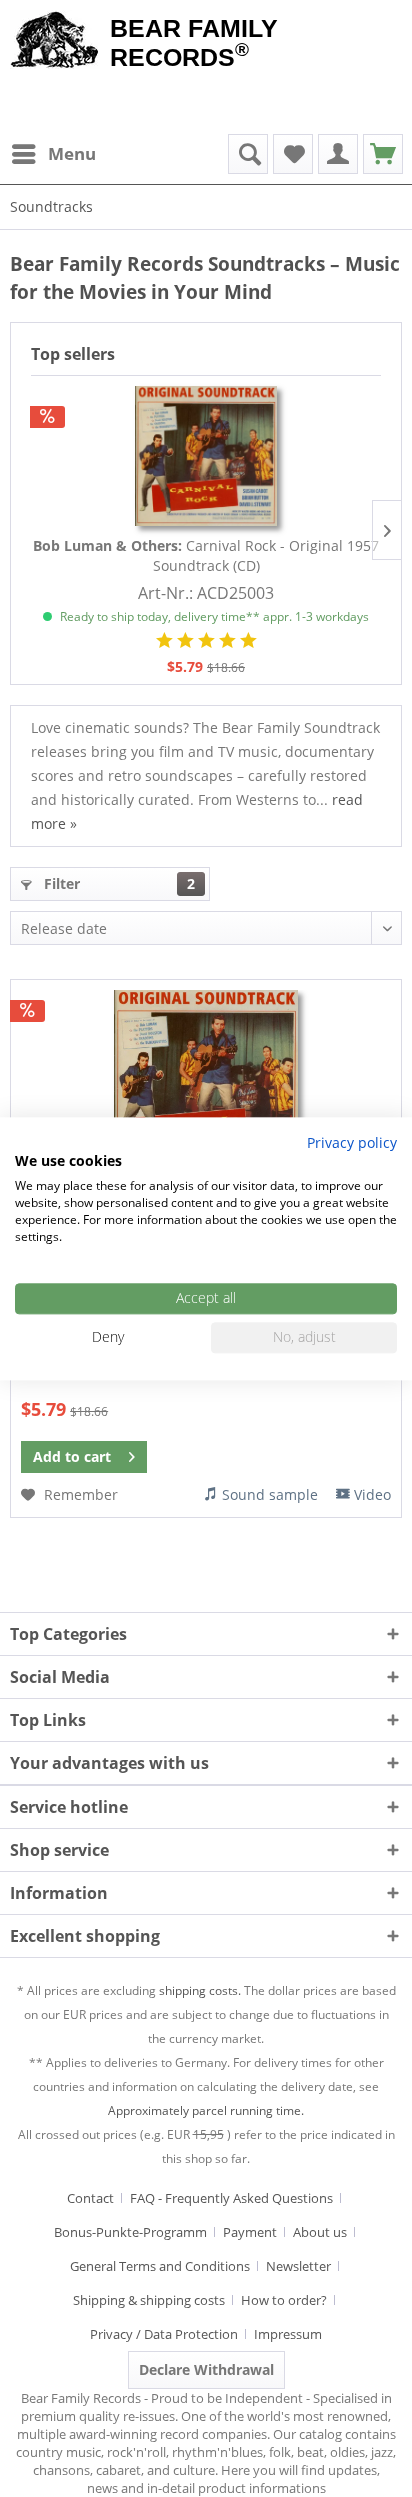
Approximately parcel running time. (206, 2110)
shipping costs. (200, 1990)
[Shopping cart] (383, 154)
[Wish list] (293, 154)
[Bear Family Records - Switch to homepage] (55, 42)
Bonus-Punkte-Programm (130, 2232)
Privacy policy (352, 1142)
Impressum (288, 2334)
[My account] (338, 154)
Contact (90, 2198)
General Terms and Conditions (160, 2266)
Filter (117, 883)
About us (320, 2232)
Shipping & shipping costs (149, 2300)
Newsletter (298, 2266)
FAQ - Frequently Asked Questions (231, 2198)
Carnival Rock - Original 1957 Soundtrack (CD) (206, 555)
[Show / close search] (248, 154)
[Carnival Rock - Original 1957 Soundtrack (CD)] (206, 456)
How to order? (284, 2300)
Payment (250, 2232)
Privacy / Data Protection (164, 2334)
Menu (72, 153)
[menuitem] (53, 154)
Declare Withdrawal (206, 2369)
